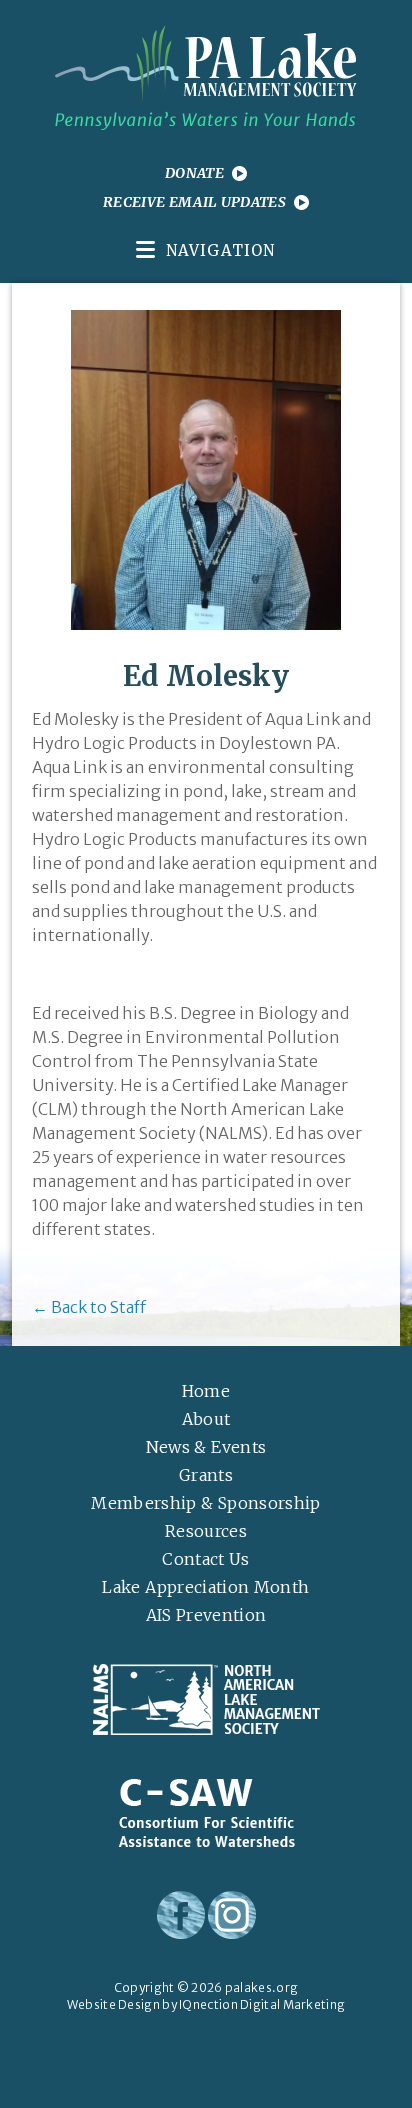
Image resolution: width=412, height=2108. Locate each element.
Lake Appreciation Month (205, 1587)
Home (206, 1391)
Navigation (220, 250)
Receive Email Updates (194, 202)
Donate (194, 173)
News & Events (206, 1447)
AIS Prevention (206, 1615)
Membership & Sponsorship (205, 1503)
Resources (206, 1531)
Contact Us (206, 1559)
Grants (206, 1475)
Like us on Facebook (181, 1915)
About (206, 1419)
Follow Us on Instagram (232, 1915)
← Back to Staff (89, 1307)
